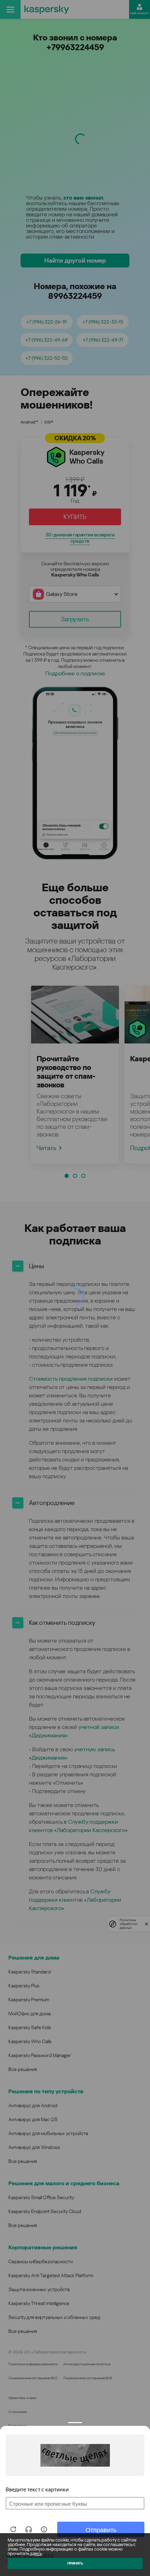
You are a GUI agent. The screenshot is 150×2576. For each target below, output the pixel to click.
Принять (75, 2563)
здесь (36, 2554)
